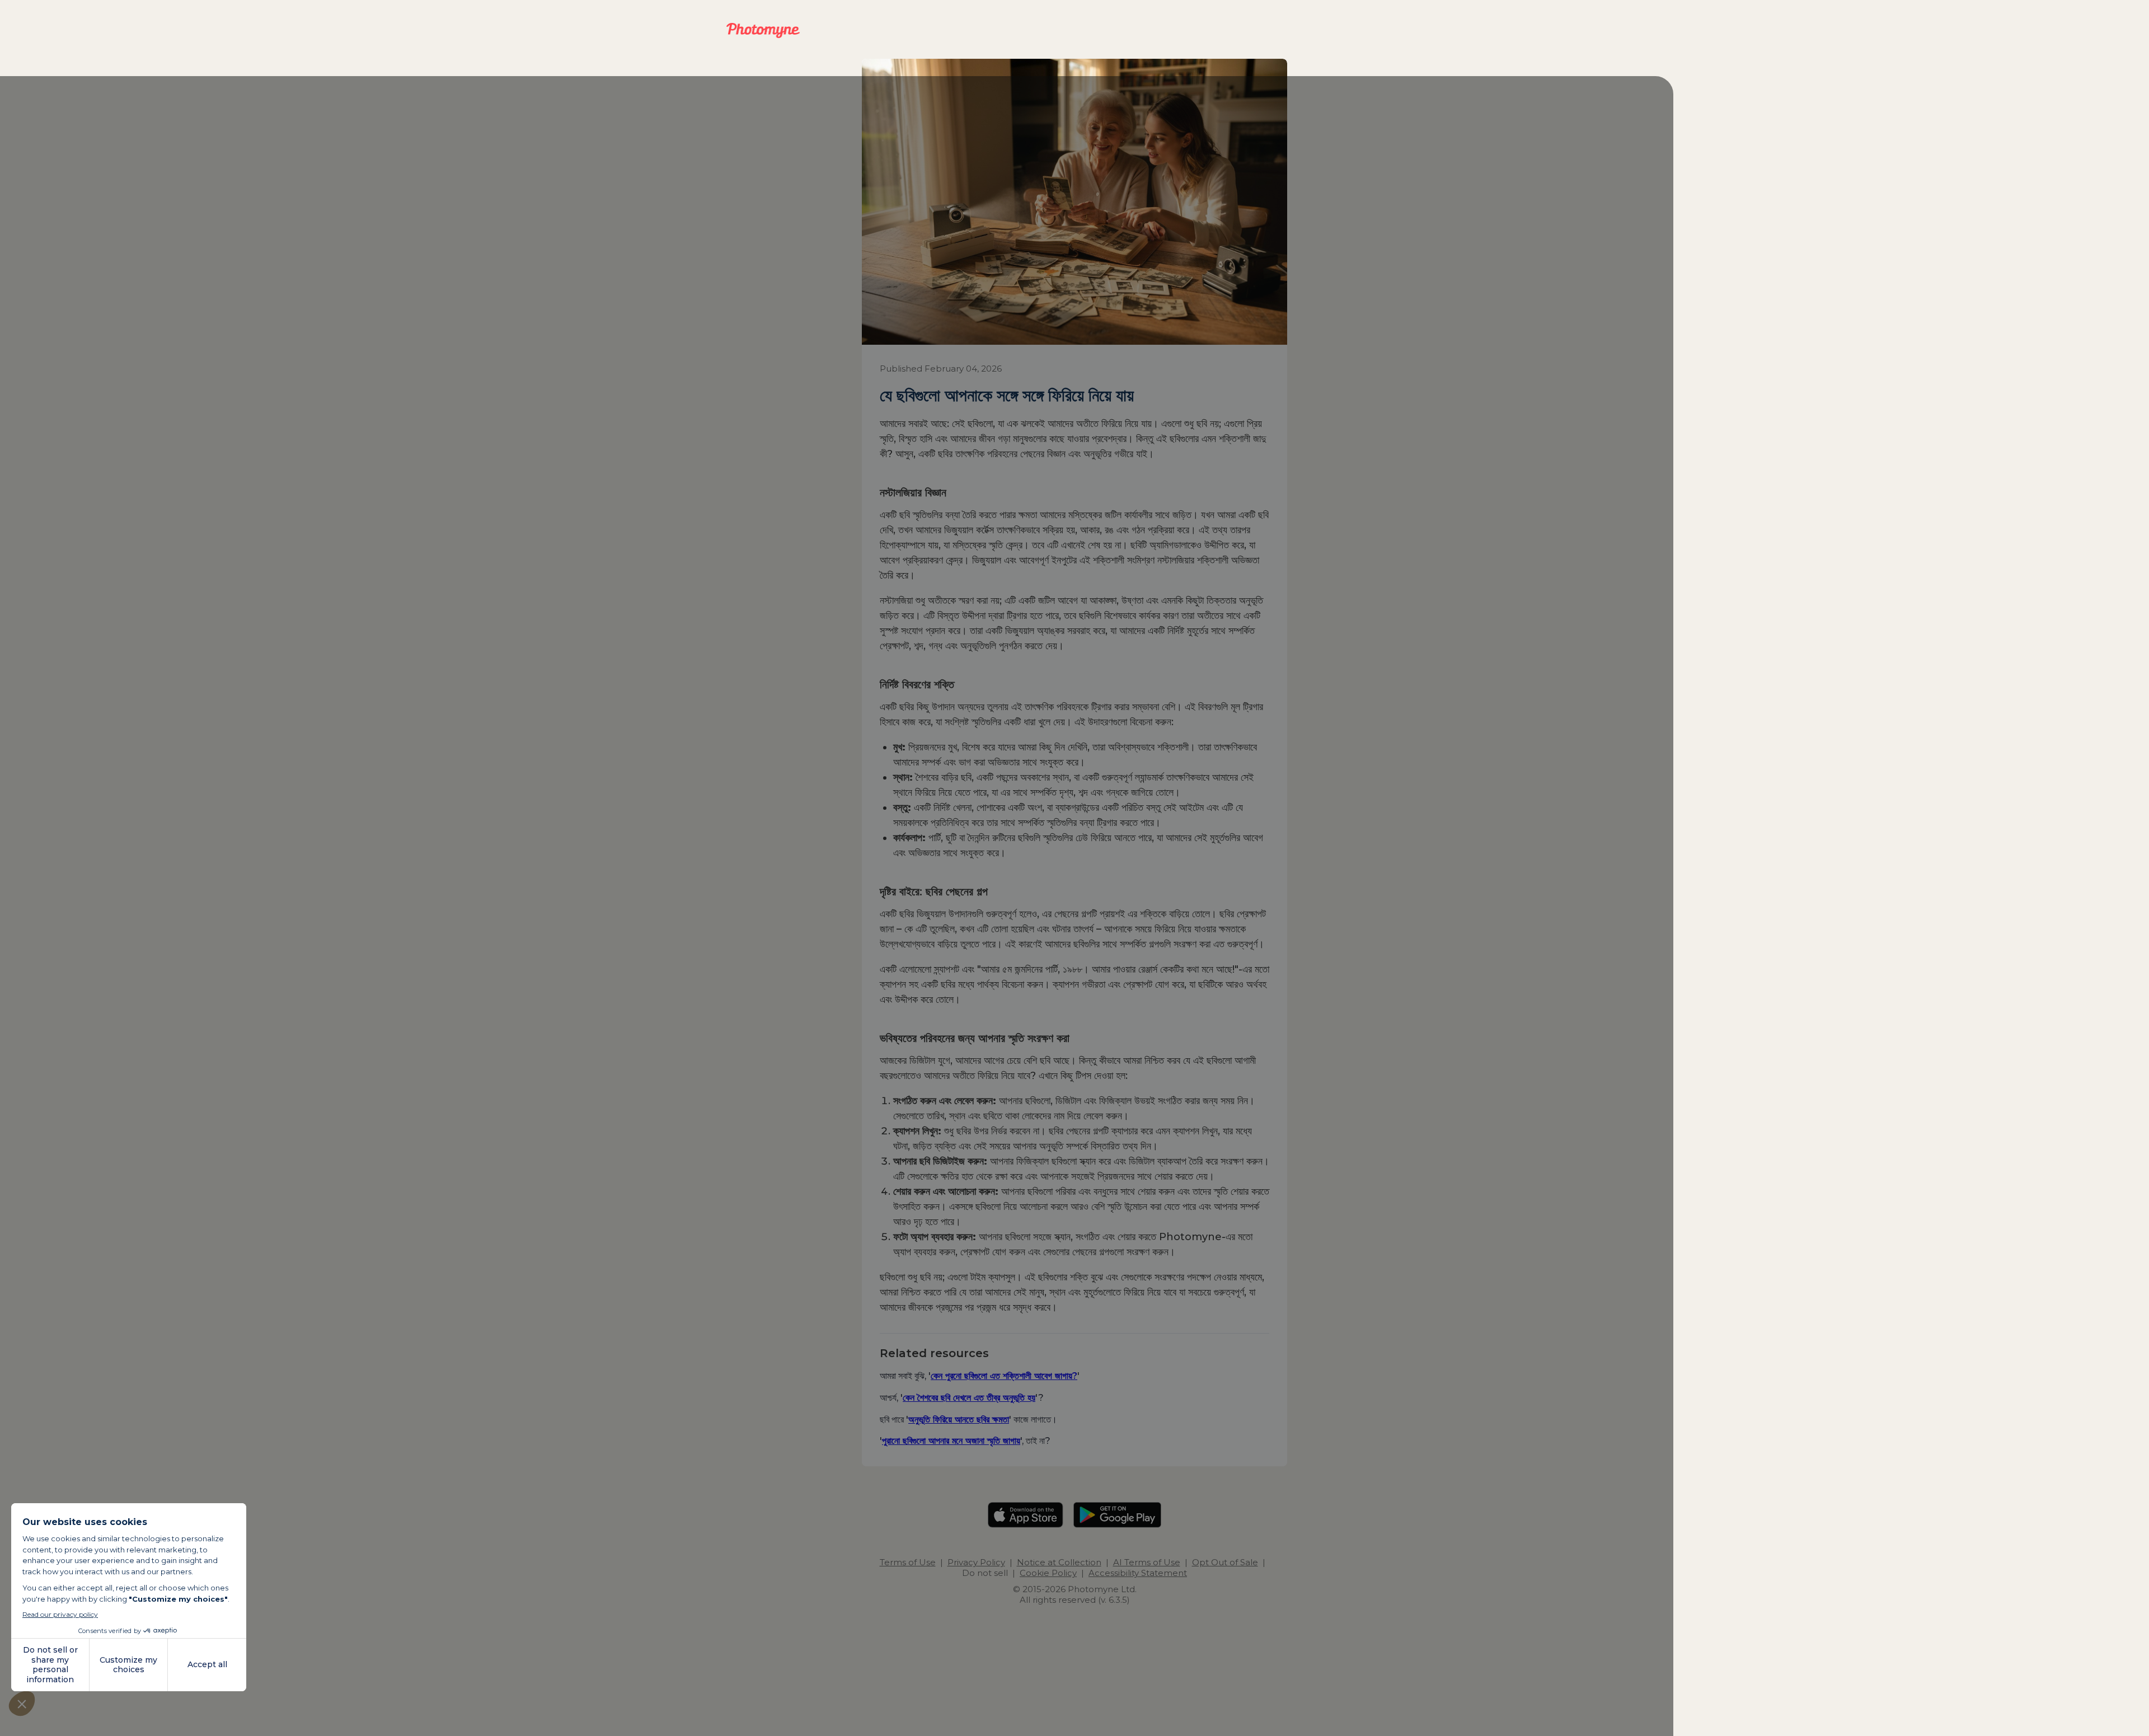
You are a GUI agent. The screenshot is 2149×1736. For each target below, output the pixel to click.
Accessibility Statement (1138, 1573)
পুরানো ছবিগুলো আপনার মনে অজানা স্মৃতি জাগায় (951, 1441)
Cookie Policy (1048, 1573)
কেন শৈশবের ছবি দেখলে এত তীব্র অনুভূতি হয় (969, 1397)
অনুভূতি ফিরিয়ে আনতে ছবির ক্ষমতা (959, 1419)
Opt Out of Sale (1225, 1562)
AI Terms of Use (1147, 1562)
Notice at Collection (1059, 1562)
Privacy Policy (976, 1562)
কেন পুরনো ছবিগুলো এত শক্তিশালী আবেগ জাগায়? (1004, 1376)
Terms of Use (908, 1562)
